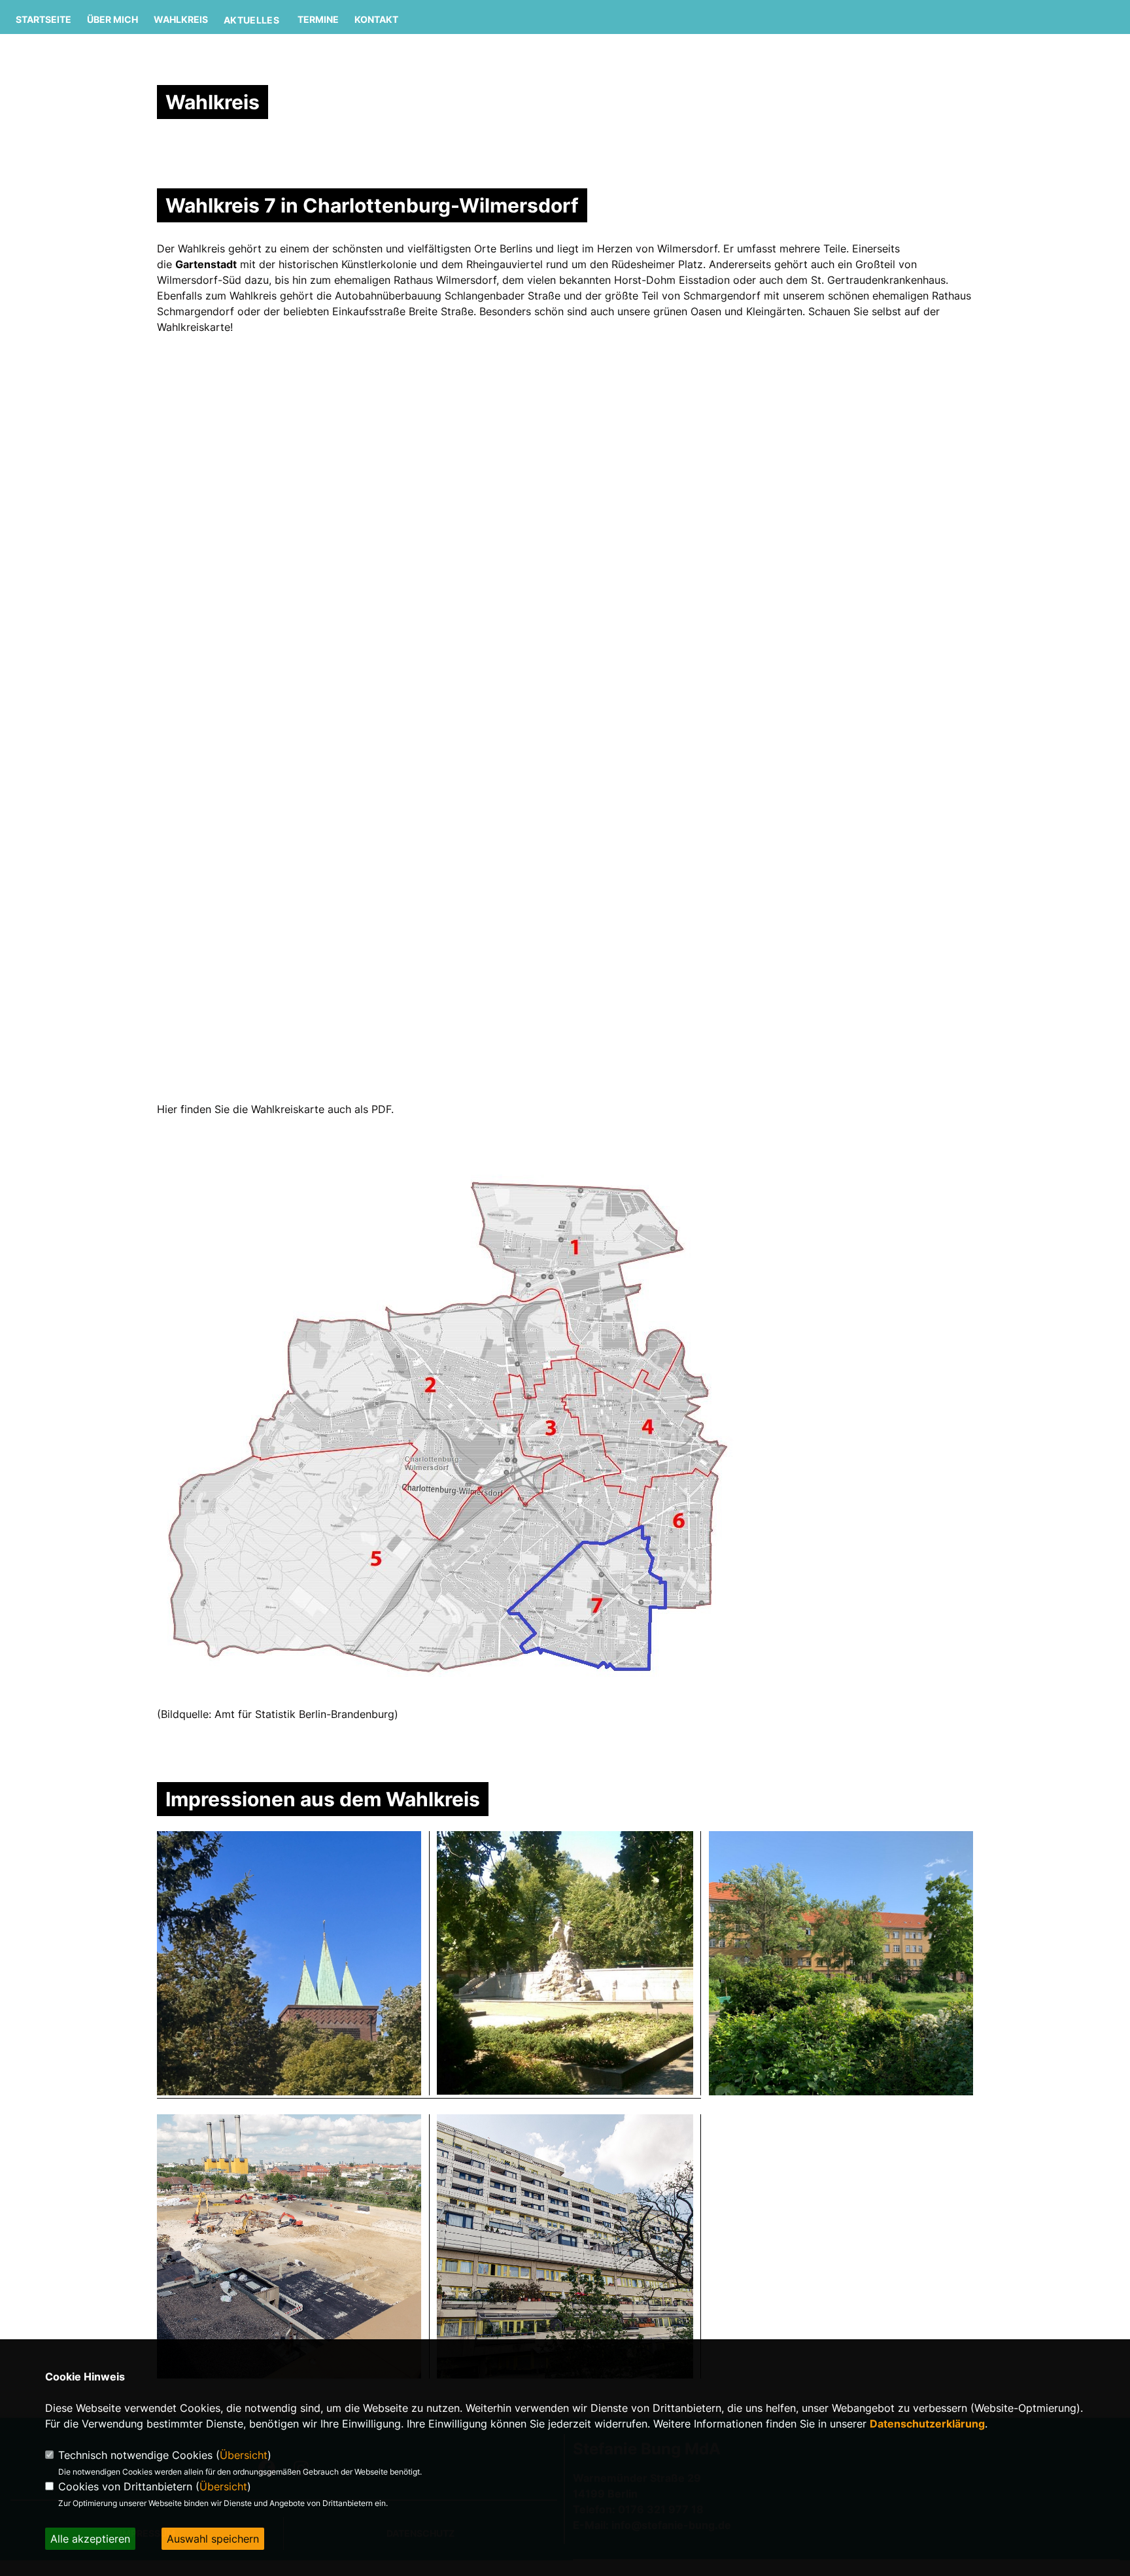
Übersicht (244, 2455)
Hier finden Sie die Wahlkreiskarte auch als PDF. (275, 1109)
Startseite (43, 19)
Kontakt (376, 19)
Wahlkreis (181, 19)
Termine (318, 19)
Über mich (112, 19)
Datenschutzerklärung (927, 2424)
